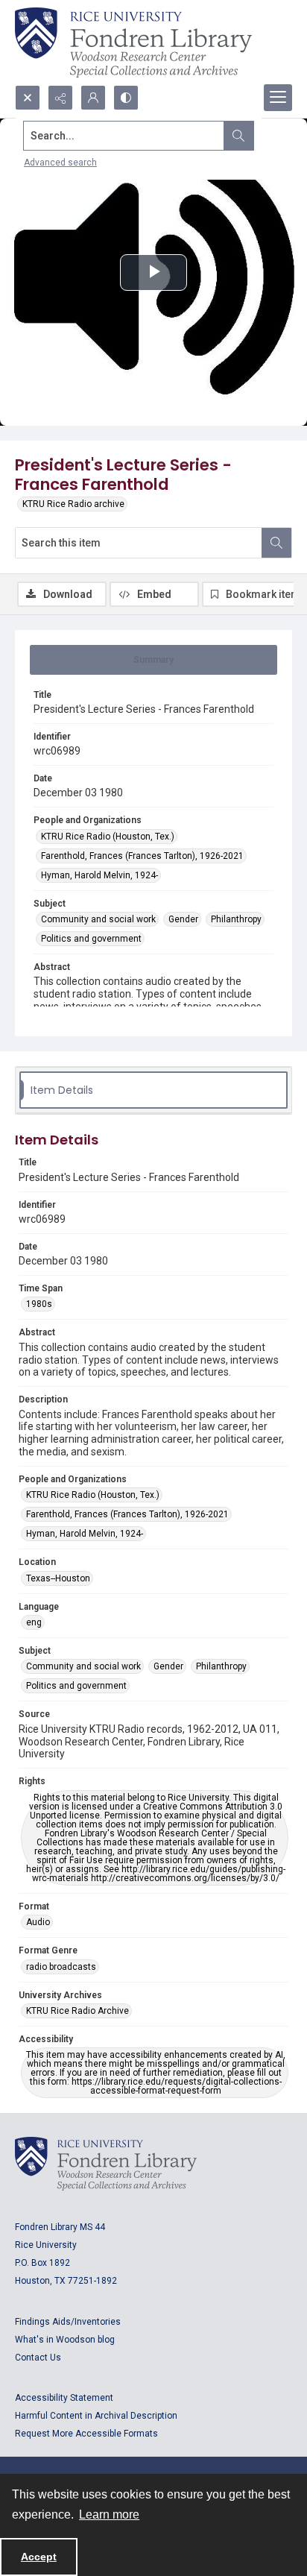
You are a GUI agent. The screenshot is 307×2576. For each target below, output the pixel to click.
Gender (183, 919)
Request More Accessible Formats (86, 2434)
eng (34, 1622)
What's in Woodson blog (65, 2340)
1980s (39, 1304)
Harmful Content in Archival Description (96, 2416)
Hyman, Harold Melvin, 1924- (99, 875)
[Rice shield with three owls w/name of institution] (133, 42)
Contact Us (38, 2358)
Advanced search (60, 163)
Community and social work (98, 919)
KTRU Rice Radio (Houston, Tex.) (108, 837)
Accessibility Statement (64, 2398)
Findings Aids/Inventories (68, 2322)
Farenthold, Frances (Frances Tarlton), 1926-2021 (142, 856)
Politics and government (91, 939)
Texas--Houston (58, 1578)
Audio (38, 1922)
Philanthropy (236, 919)
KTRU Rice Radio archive (73, 504)
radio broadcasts (61, 1967)
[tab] (153, 660)
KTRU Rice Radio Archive (77, 2011)
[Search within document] (276, 543)
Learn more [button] (109, 2514)
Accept (39, 2557)
